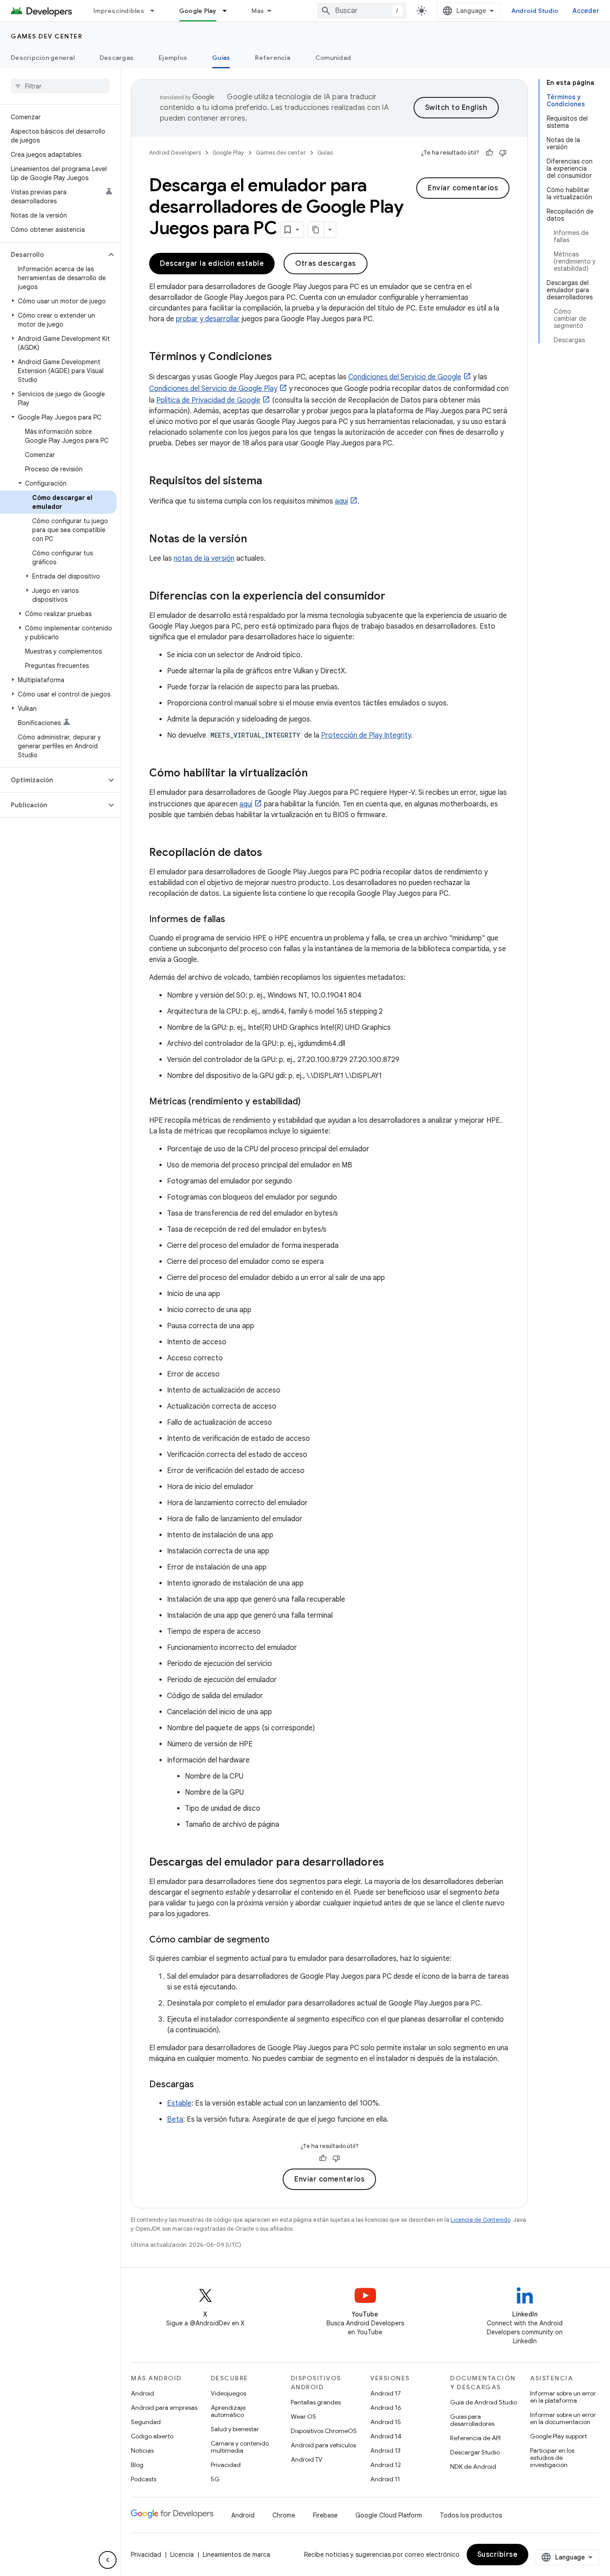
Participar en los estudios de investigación (552, 2458)
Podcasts (144, 2479)
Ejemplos (173, 58)
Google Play (198, 11)
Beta (175, 2119)
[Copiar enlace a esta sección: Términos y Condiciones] (281, 357)
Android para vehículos (323, 2445)
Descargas (117, 58)
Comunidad (333, 58)
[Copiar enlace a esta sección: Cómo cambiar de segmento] (279, 1940)
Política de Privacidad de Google (208, 400)
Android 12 (386, 2465)
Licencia (182, 2555)
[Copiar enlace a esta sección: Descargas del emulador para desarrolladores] (393, 1863)
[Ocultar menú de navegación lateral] (108, 2560)
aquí (341, 501)
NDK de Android (473, 2467)
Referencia (273, 58)
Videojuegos (228, 2393)
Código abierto (152, 2436)
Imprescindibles (119, 11)
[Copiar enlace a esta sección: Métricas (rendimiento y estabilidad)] (309, 1102)
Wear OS (303, 2417)
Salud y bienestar (235, 2429)
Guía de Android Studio (484, 2402)
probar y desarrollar (208, 319)
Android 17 (386, 2393)
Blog (137, 2465)
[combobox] (362, 11)
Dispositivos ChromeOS (324, 2431)
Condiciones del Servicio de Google (405, 377)
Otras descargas (326, 264)
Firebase (325, 2515)
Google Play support (558, 2436)
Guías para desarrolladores (472, 2420)
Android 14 (386, 2436)
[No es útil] (503, 153)
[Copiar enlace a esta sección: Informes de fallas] (234, 920)
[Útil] (489, 153)
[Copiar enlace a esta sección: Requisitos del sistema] (271, 482)
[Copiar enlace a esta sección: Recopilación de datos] (271, 853)
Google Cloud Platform (389, 2515)
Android (142, 2393)
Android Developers (175, 153)
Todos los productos (471, 2515)
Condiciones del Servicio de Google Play (213, 389)
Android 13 (385, 2450)
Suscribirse (498, 2555)
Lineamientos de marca (236, 2555)
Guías (221, 58)
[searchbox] (60, 86)
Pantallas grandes (316, 2402)
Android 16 (386, 2408)
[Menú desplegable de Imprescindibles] (156, 11)
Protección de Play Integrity (366, 735)
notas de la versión (204, 558)
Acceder (586, 11)
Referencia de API (475, 2438)
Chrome (284, 2515)
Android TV (307, 2459)
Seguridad (146, 2422)
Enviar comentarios (463, 188)
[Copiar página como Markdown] (316, 230)
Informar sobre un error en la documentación (563, 2418)
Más (258, 11)
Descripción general (43, 58)
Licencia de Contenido (480, 2220)
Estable (179, 2103)
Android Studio (535, 11)
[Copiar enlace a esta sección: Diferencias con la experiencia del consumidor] (394, 597)
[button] (53, 255)
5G (215, 2479)
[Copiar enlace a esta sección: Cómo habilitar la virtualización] (317, 774)
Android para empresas (164, 2408)
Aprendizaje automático (228, 2411)
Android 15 (386, 2422)
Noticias (142, 2450)
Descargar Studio (475, 2452)
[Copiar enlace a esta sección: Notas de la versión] (256, 540)
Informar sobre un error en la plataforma (563, 2397)
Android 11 (385, 2479)
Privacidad (226, 2465)
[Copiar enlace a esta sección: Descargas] (203, 2085)
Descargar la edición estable (212, 264)
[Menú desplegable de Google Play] (229, 11)
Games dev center (46, 36)
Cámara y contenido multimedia (240, 2447)
